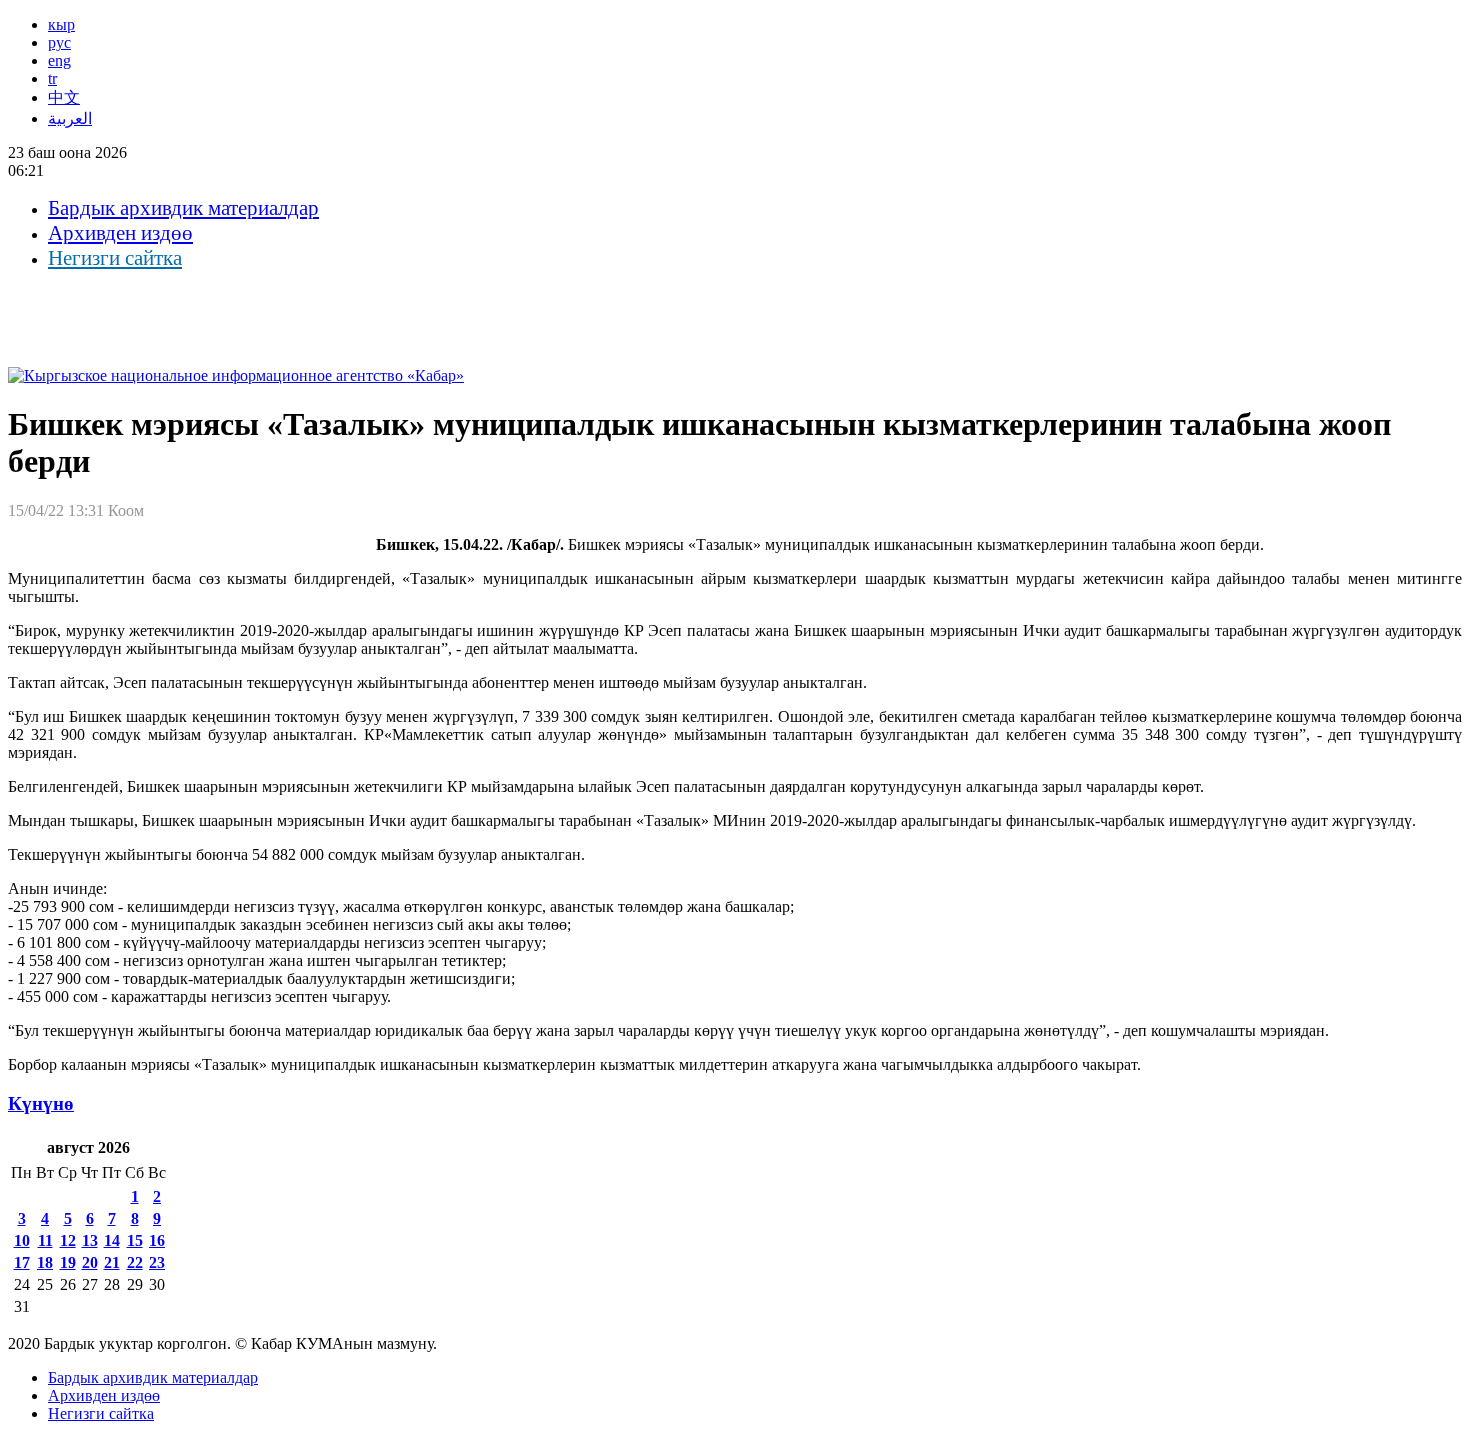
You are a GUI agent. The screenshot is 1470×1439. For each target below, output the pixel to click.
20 (90, 1262)
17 (22, 1262)
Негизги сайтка (115, 258)
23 (157, 1262)
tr (52, 78)
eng (59, 60)
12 (68, 1240)
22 (135, 1262)
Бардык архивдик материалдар (183, 208)
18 (45, 1262)
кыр (61, 24)
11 (45, 1240)
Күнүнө (41, 1103)
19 (68, 1262)
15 (135, 1240)
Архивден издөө (120, 233)
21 (112, 1262)
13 (90, 1240)
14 (112, 1240)
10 (22, 1240)
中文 (64, 97)
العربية (70, 118)
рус (59, 42)
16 (157, 1240)
